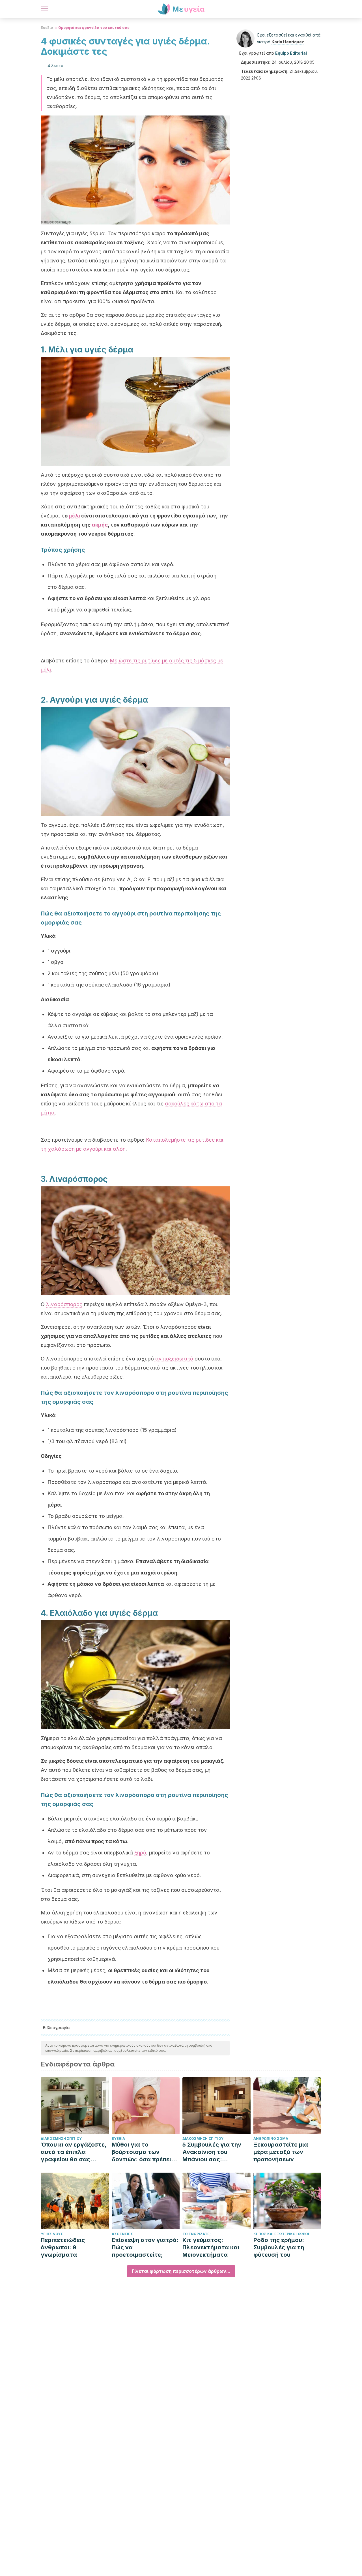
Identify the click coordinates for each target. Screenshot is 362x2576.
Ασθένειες (122, 2234)
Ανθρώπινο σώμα (271, 2139)
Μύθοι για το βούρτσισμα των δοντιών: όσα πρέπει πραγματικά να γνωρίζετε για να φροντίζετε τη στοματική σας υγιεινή (144, 2152)
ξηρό (140, 1853)
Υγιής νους (52, 2234)
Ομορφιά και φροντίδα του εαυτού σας (94, 28)
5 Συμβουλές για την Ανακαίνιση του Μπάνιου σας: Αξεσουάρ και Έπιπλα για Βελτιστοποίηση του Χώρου (214, 2152)
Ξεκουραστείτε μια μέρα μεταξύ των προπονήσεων (281, 2152)
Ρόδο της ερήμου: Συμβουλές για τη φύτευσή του (279, 2247)
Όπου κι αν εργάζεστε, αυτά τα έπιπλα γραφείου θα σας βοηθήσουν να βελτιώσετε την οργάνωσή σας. (74, 2152)
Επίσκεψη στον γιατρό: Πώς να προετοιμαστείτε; (145, 2247)
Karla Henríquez (288, 42)
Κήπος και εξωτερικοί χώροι (281, 2234)
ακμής (100, 525)
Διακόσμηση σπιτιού (61, 2139)
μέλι (74, 516)
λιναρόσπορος (64, 1304)
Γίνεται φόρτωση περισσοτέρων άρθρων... (181, 2271)
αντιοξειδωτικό (174, 1359)
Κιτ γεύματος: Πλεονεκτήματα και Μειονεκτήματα (211, 2247)
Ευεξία (47, 28)
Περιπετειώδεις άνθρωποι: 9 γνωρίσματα (63, 2247)
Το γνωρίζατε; (197, 2234)
